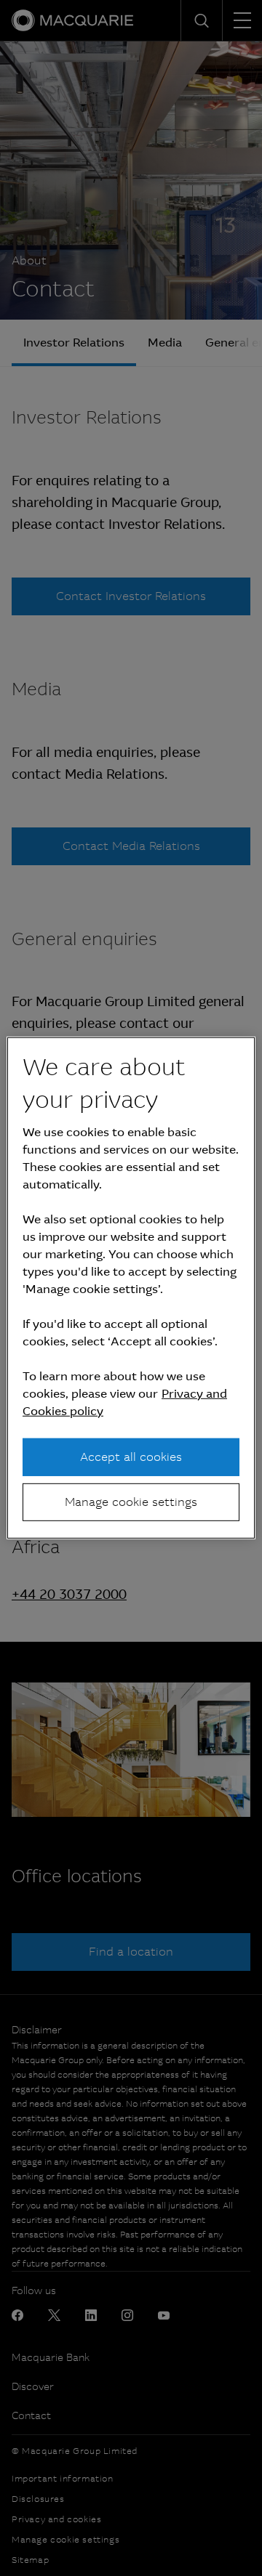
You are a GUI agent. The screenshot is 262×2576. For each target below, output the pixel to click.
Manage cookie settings (131, 1502)
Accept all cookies (131, 1456)
